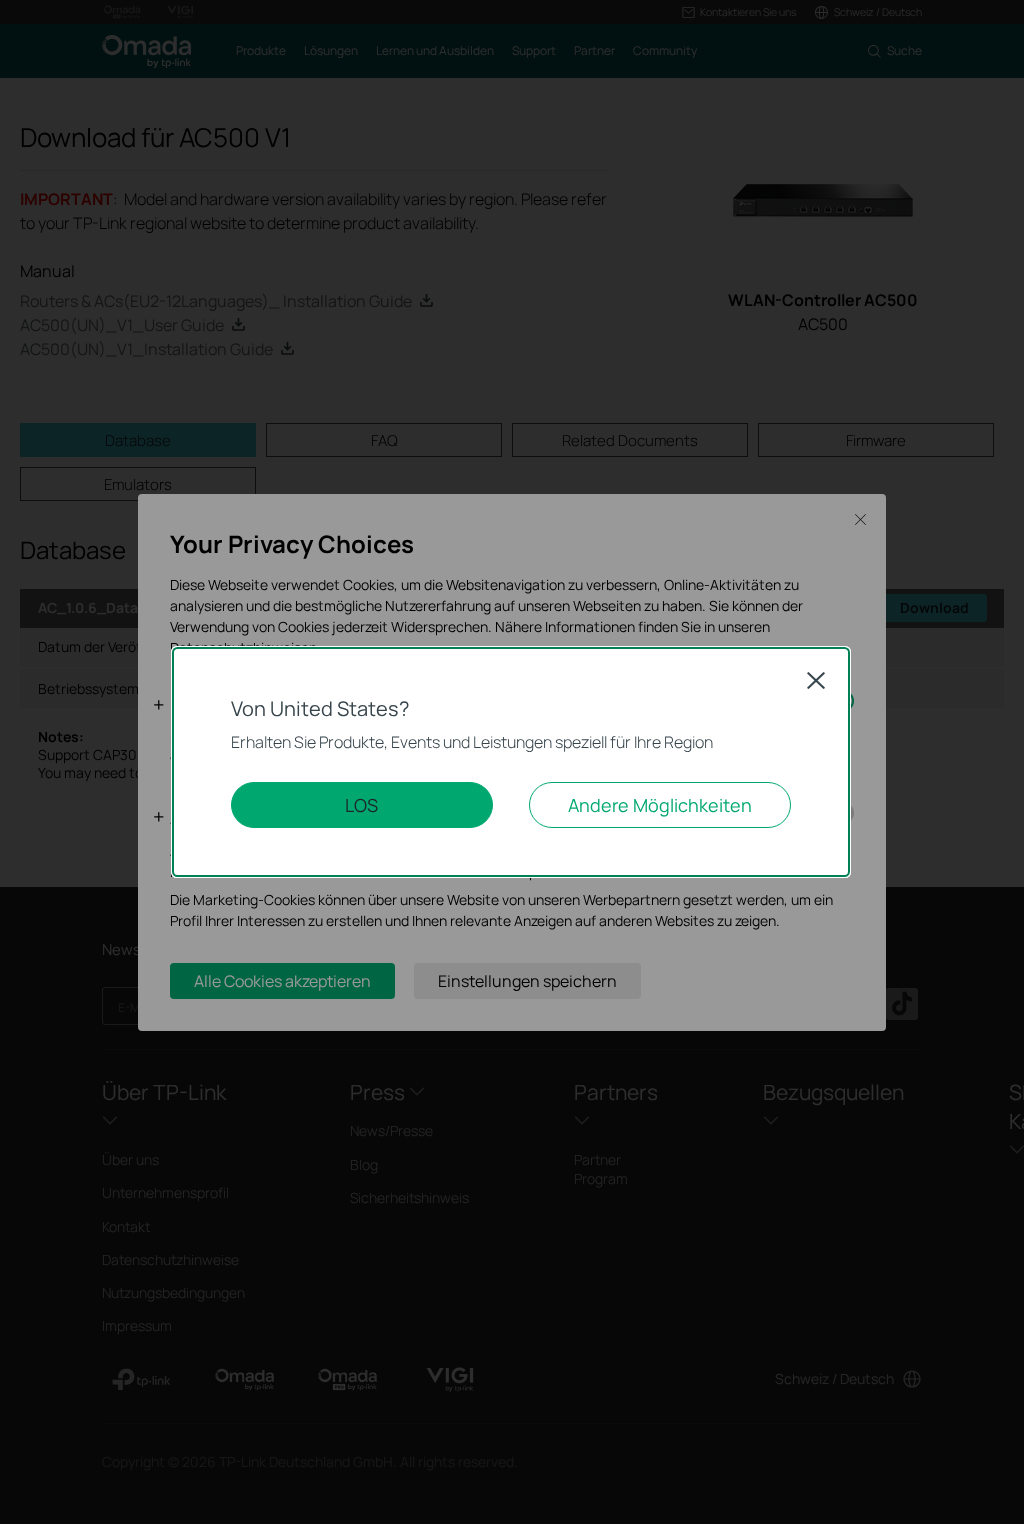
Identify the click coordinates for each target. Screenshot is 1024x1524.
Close (816, 680)
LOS (361, 805)
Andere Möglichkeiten (660, 805)
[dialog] (512, 762)
